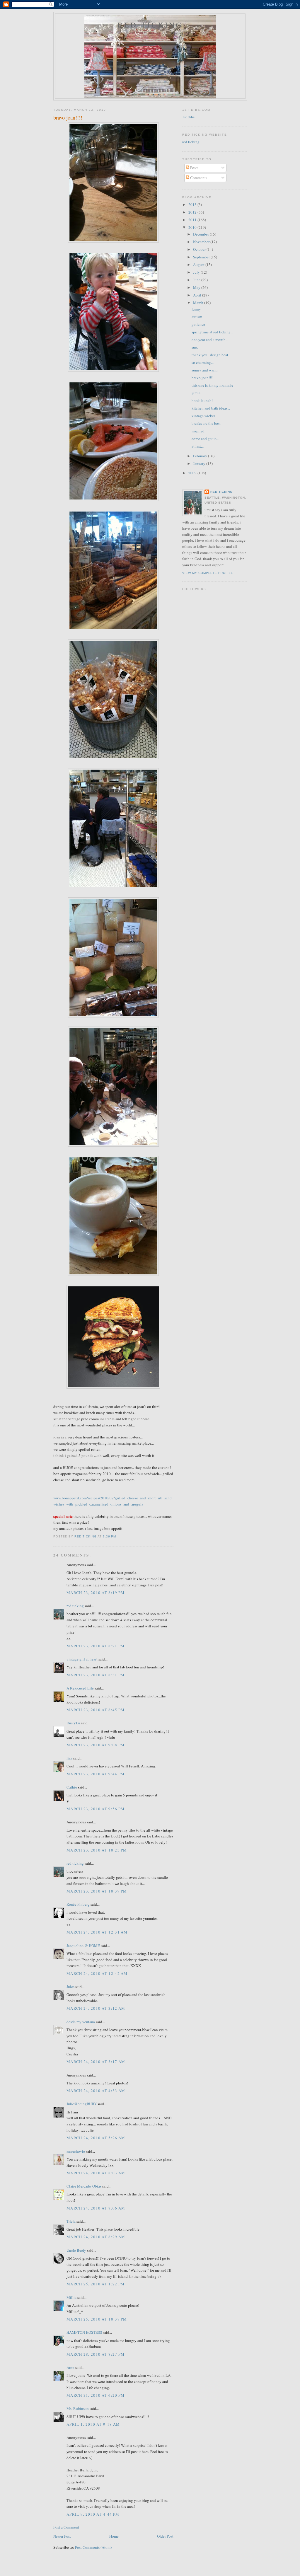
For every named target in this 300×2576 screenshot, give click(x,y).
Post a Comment (66, 2527)
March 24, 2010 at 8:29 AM (96, 2237)
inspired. (198, 431)
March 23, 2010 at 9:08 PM (96, 1745)
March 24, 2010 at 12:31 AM (97, 1932)
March (199, 303)
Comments (198, 178)
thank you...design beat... (211, 355)
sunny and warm (204, 370)
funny (196, 309)
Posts (194, 168)
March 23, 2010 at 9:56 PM (96, 1809)
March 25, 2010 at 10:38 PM (97, 2319)
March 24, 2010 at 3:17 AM (96, 2062)
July (197, 272)
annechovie (76, 2151)
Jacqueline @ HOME (83, 1946)
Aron (70, 2367)
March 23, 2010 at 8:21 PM (96, 1646)
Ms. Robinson (78, 2408)
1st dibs (188, 117)
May (197, 287)
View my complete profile (208, 573)
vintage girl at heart (82, 1659)
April (198, 295)
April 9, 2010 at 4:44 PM (93, 2514)
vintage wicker (203, 416)
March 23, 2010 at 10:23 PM (97, 1850)
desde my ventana (81, 2022)
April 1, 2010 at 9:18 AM (93, 2424)
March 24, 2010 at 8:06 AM (96, 2208)
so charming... (203, 362)
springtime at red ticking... (212, 332)
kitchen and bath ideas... (211, 408)
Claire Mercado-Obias (84, 2186)
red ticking (150, 25)
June (197, 280)
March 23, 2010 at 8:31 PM (96, 1675)
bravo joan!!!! (202, 378)
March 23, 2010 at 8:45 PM (96, 1710)
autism (197, 317)
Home (114, 2536)
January (200, 463)
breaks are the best (206, 423)
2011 (193, 220)
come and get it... (205, 439)
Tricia (71, 2221)
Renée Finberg (78, 1904)
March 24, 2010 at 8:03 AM (96, 2173)
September (202, 257)
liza (69, 1758)
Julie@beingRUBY (82, 2104)
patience (198, 324)
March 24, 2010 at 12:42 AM (97, 1973)
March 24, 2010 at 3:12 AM (96, 2008)
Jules (70, 1987)
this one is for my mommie (212, 385)
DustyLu (73, 1723)
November (202, 242)
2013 (193, 204)
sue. (195, 347)
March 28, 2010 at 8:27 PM (96, 2354)
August (199, 265)
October (200, 249)
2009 (193, 473)
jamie (196, 393)
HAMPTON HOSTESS (84, 2332)
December (201, 234)
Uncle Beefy (76, 2250)
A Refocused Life (80, 1688)
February (201, 456)
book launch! (202, 400)
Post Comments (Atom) (93, 2547)
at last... (198, 446)
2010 (193, 227)
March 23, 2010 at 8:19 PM (96, 1593)
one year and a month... (210, 340)
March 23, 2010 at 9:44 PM (96, 1774)
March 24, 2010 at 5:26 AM (96, 2138)
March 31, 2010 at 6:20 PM (96, 2395)
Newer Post (62, 2536)
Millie (71, 2297)
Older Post (165, 2536)
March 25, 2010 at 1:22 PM (96, 2284)
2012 (193, 212)
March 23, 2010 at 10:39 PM (97, 1891)
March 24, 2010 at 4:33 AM (96, 2091)
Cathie (72, 1787)
